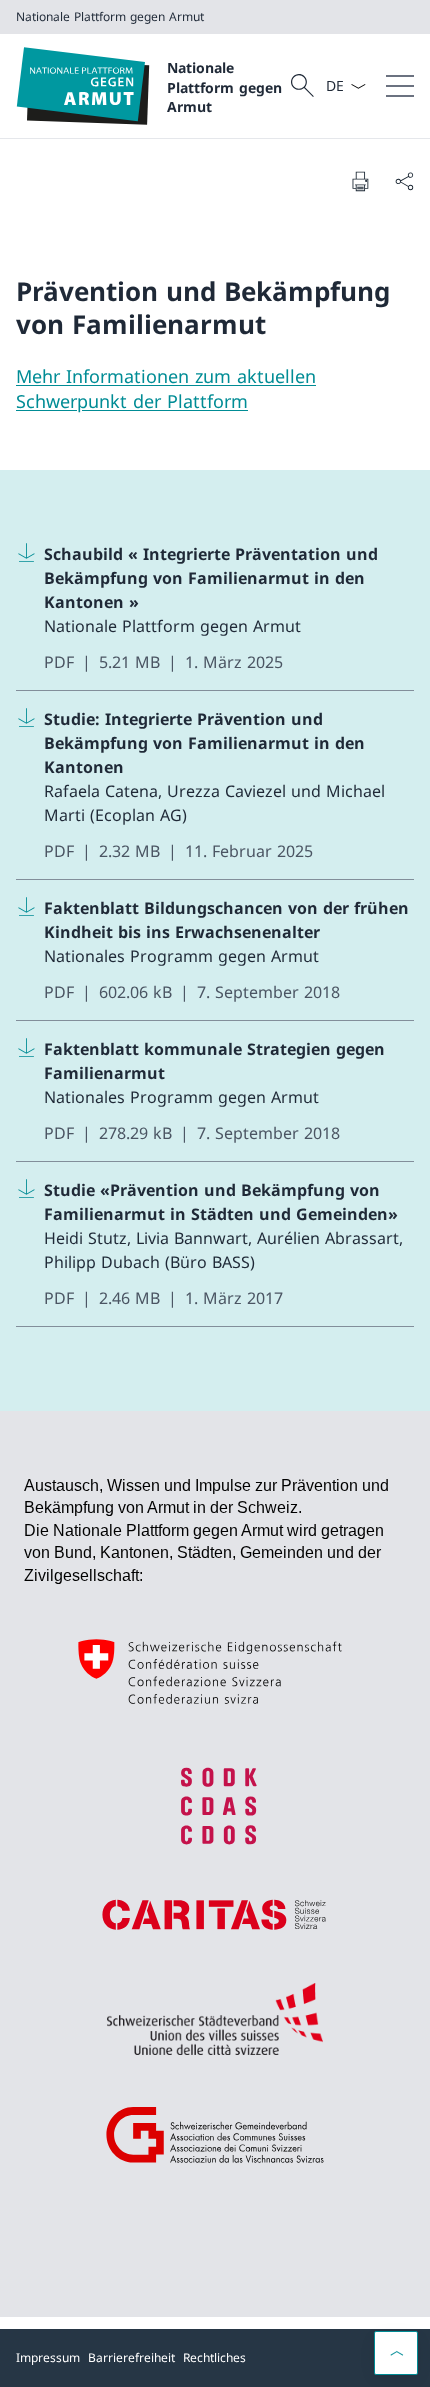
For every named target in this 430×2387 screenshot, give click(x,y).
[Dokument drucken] (360, 181)
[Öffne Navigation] (400, 86)
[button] (396, 2353)
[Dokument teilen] (404, 181)
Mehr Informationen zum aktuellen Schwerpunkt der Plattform (166, 388)
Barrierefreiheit (131, 2357)
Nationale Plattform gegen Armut (224, 87)
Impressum (48, 2357)
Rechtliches (214, 2357)
